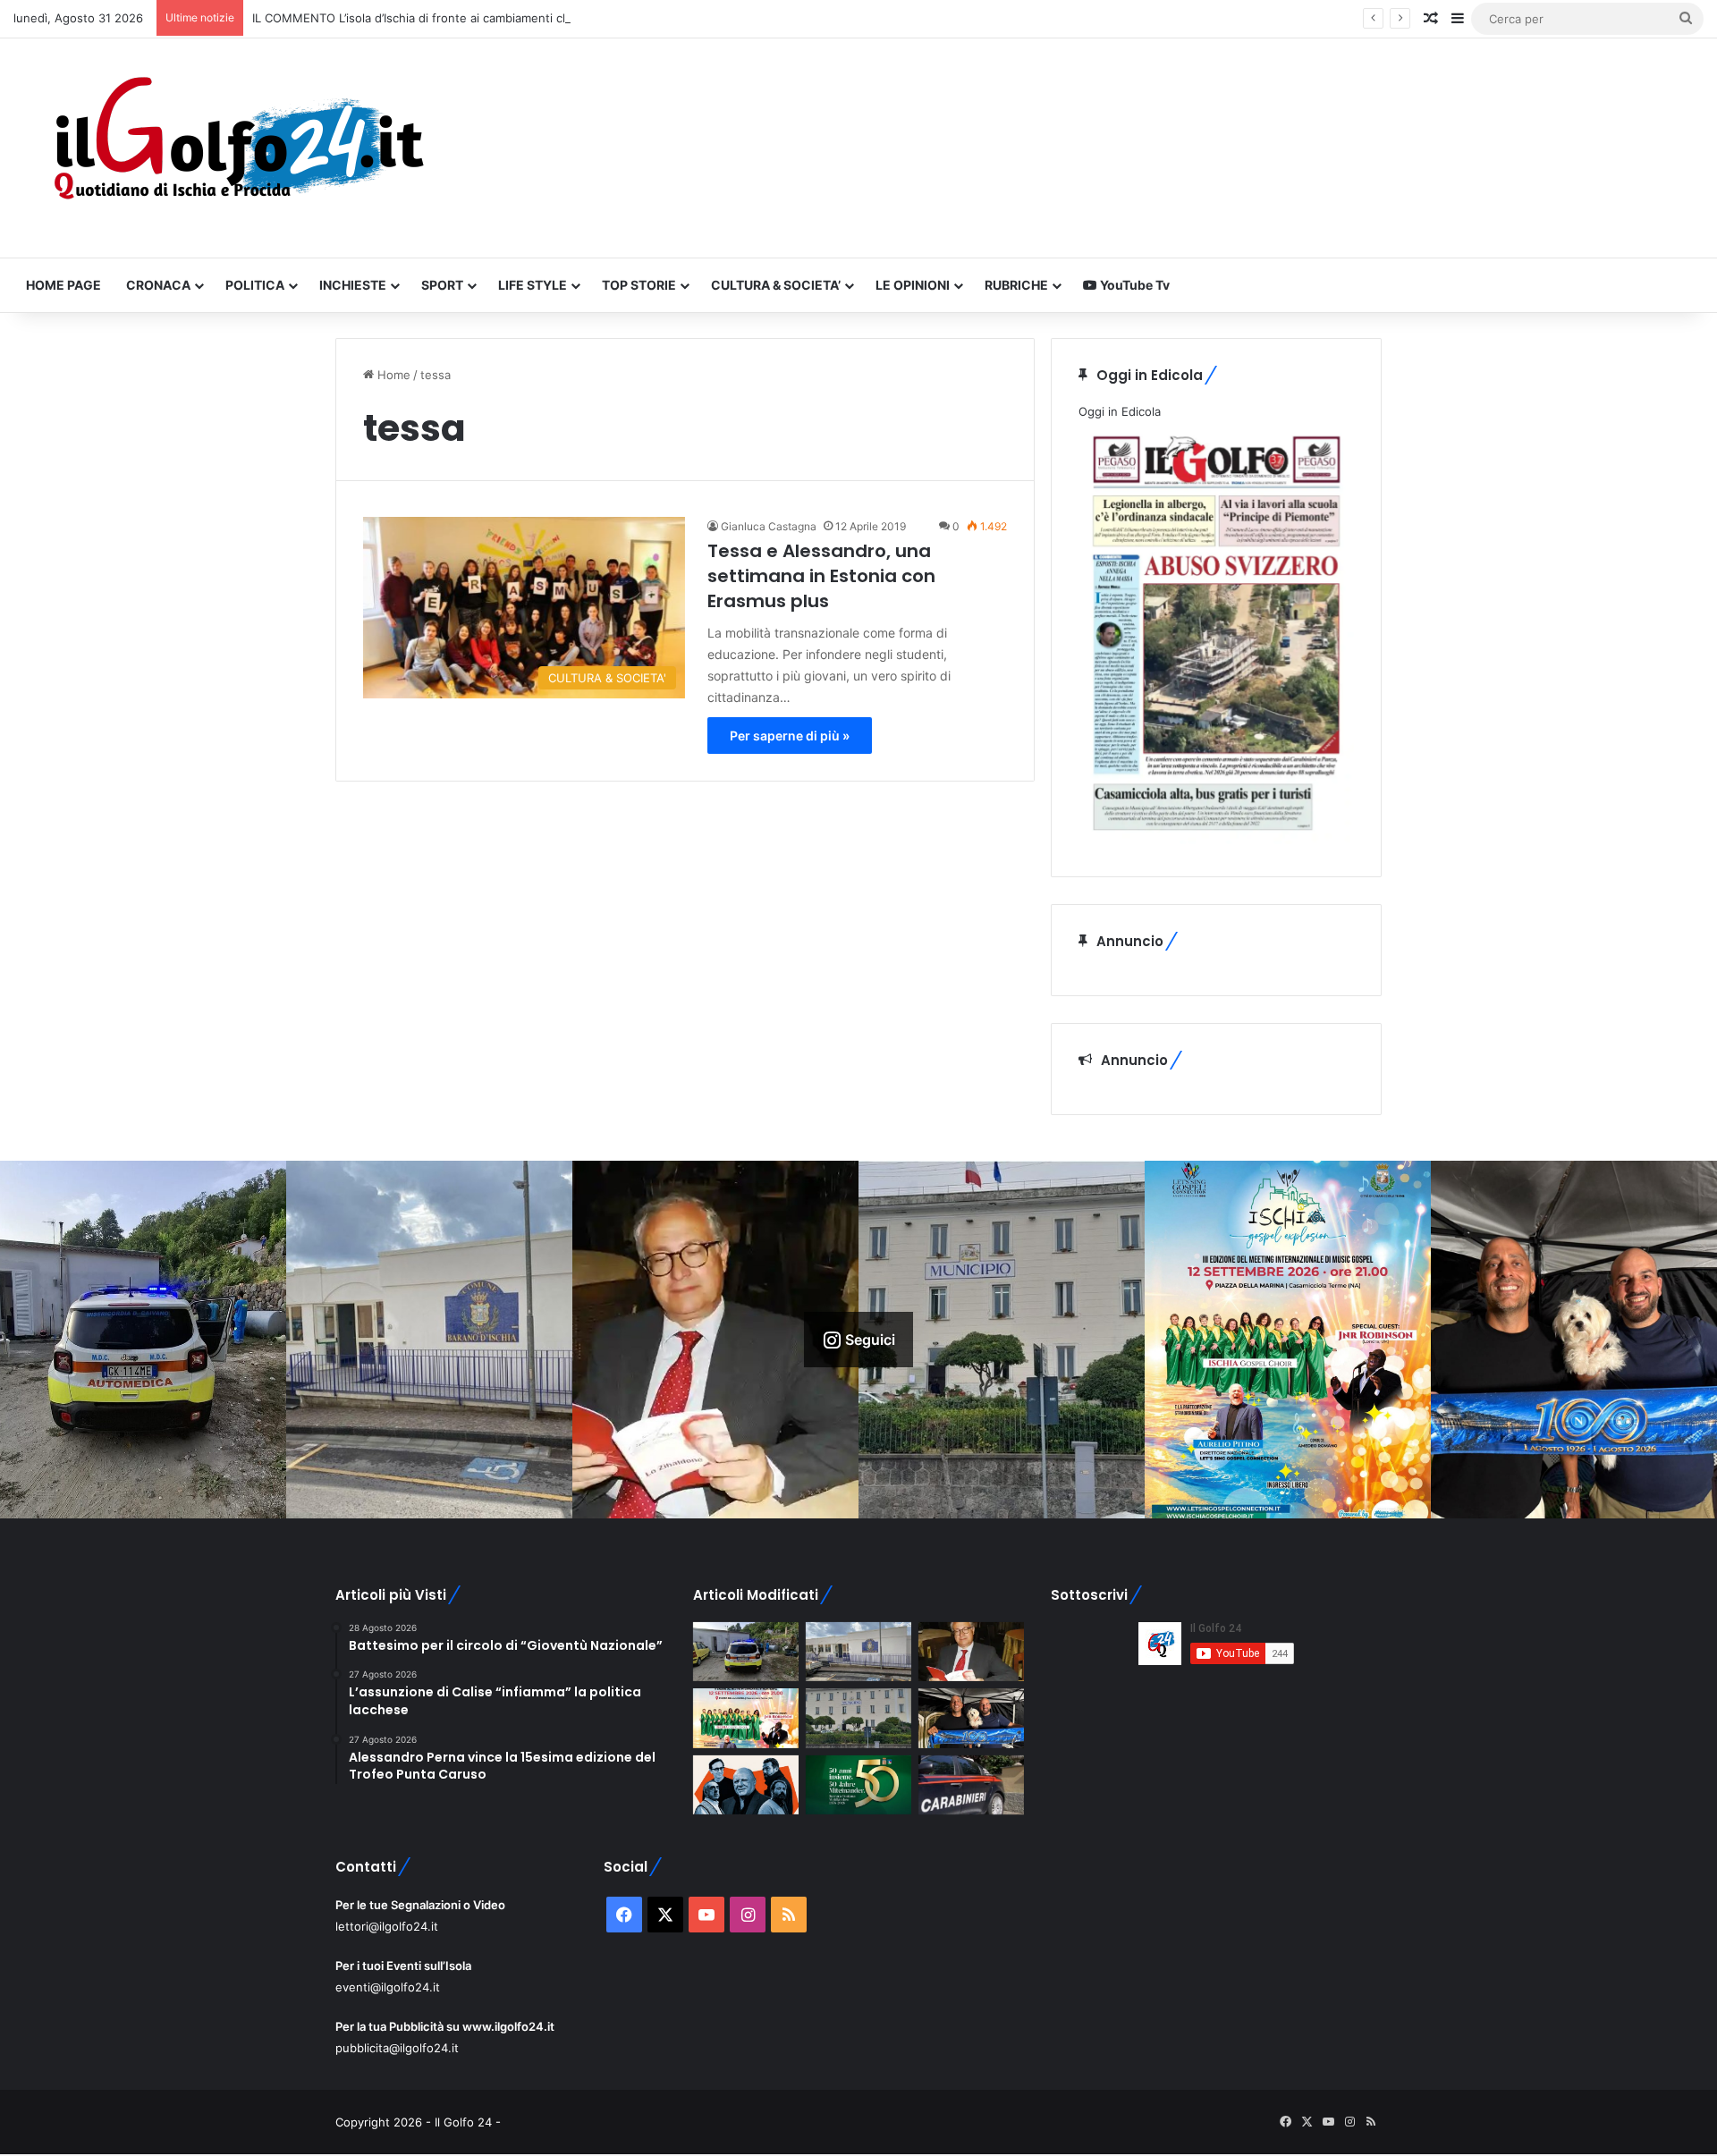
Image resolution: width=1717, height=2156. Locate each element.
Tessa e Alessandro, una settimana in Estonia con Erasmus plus (821, 576)
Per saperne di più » (790, 736)
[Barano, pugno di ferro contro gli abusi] (858, 1652)
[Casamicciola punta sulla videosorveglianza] (858, 1718)
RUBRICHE (1016, 285)
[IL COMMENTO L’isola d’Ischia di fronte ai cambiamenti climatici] (971, 1652)
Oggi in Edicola (1120, 411)
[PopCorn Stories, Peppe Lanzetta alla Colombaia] (746, 1785)
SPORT (442, 285)
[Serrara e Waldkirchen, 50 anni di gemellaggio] (858, 1785)
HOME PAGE (63, 285)
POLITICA (255, 285)
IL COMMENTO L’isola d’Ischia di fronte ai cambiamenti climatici (426, 18)
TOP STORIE (639, 285)
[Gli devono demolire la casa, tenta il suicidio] (746, 1652)
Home (392, 375)
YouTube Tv (1133, 285)
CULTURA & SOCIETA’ (776, 285)
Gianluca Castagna (769, 526)
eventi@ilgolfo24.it (388, 1987)
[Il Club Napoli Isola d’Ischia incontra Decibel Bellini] (971, 1718)
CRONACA (158, 285)
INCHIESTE (353, 285)
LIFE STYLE (533, 285)
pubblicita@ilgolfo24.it (397, 2048)
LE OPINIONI (913, 285)
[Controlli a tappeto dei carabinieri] (971, 1785)
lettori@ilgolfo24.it (387, 1926)
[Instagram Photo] (143, 1340)
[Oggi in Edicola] (1216, 840)
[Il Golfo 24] (237, 148)
